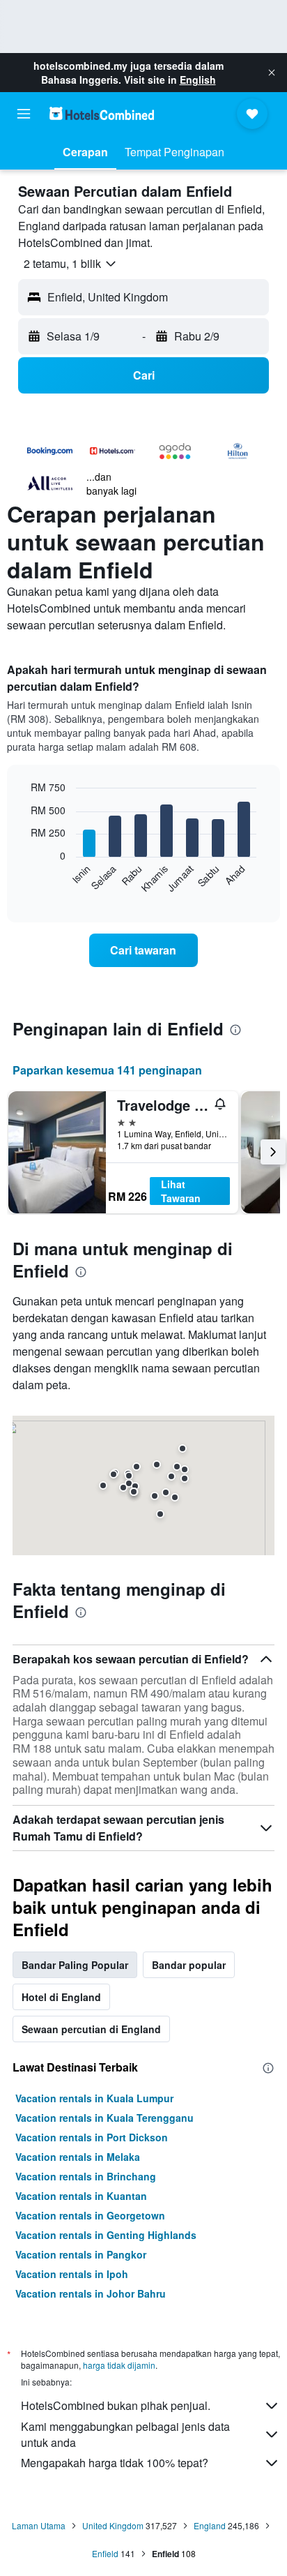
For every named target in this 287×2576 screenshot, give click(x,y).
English (198, 80)
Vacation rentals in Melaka (78, 2157)
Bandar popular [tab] (189, 1965)
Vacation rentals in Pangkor (81, 2254)
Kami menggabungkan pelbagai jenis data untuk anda (125, 2434)
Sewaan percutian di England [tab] (91, 2029)
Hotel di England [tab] (61, 1997)
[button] (272, 73)
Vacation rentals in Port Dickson (92, 2137)
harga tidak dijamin (119, 2365)
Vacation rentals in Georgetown (90, 2215)
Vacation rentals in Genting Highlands (106, 2235)
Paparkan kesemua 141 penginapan (107, 1070)
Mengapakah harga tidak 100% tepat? (115, 2463)
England (210, 2525)
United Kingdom (113, 2525)
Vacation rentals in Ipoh (72, 2274)
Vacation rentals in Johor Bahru (91, 2293)
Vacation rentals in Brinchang (86, 2176)
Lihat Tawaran (181, 1191)
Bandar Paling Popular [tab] (75, 1965)
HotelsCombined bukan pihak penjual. (116, 2405)
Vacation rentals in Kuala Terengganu (104, 2118)
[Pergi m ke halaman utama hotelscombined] (102, 113)
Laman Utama (39, 2525)
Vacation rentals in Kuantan (81, 2196)
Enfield (105, 2553)
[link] (144, 950)
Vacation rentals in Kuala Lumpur (94, 2098)
